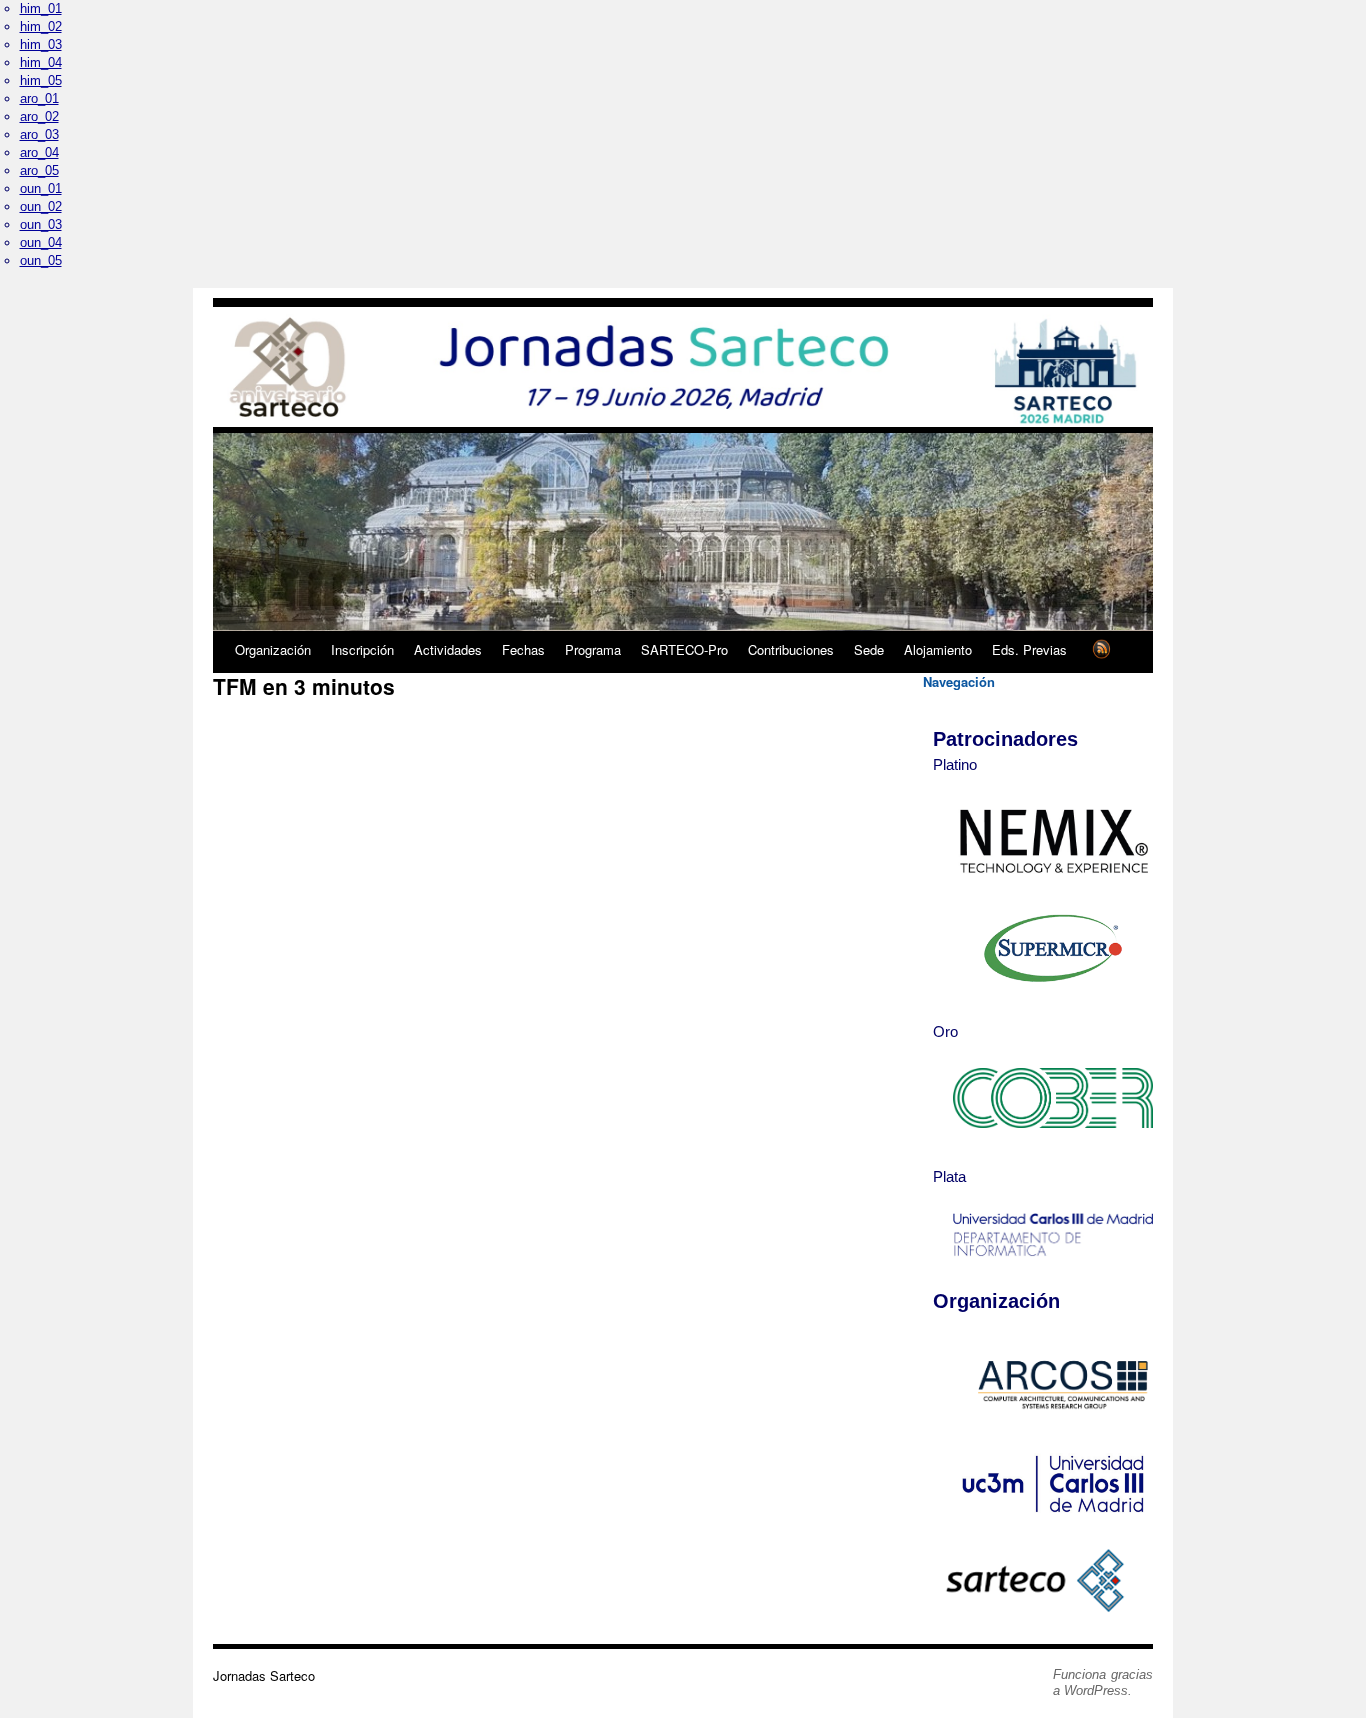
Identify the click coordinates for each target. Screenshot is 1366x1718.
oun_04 (41, 242)
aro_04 (39, 152)
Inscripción (362, 649)
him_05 (41, 80)
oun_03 (41, 224)
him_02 (41, 26)
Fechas (523, 649)
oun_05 (41, 260)
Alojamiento (938, 649)
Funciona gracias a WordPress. (1103, 1682)
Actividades (448, 649)
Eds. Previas (1029, 649)
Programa (593, 649)
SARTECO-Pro (684, 649)
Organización (273, 649)
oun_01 (41, 188)
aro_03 (39, 134)
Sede (869, 649)
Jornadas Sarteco (264, 1675)
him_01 (41, 8)
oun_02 (41, 206)
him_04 (41, 62)
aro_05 (39, 170)
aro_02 (39, 116)
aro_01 (39, 98)
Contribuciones (791, 649)
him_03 (41, 44)
